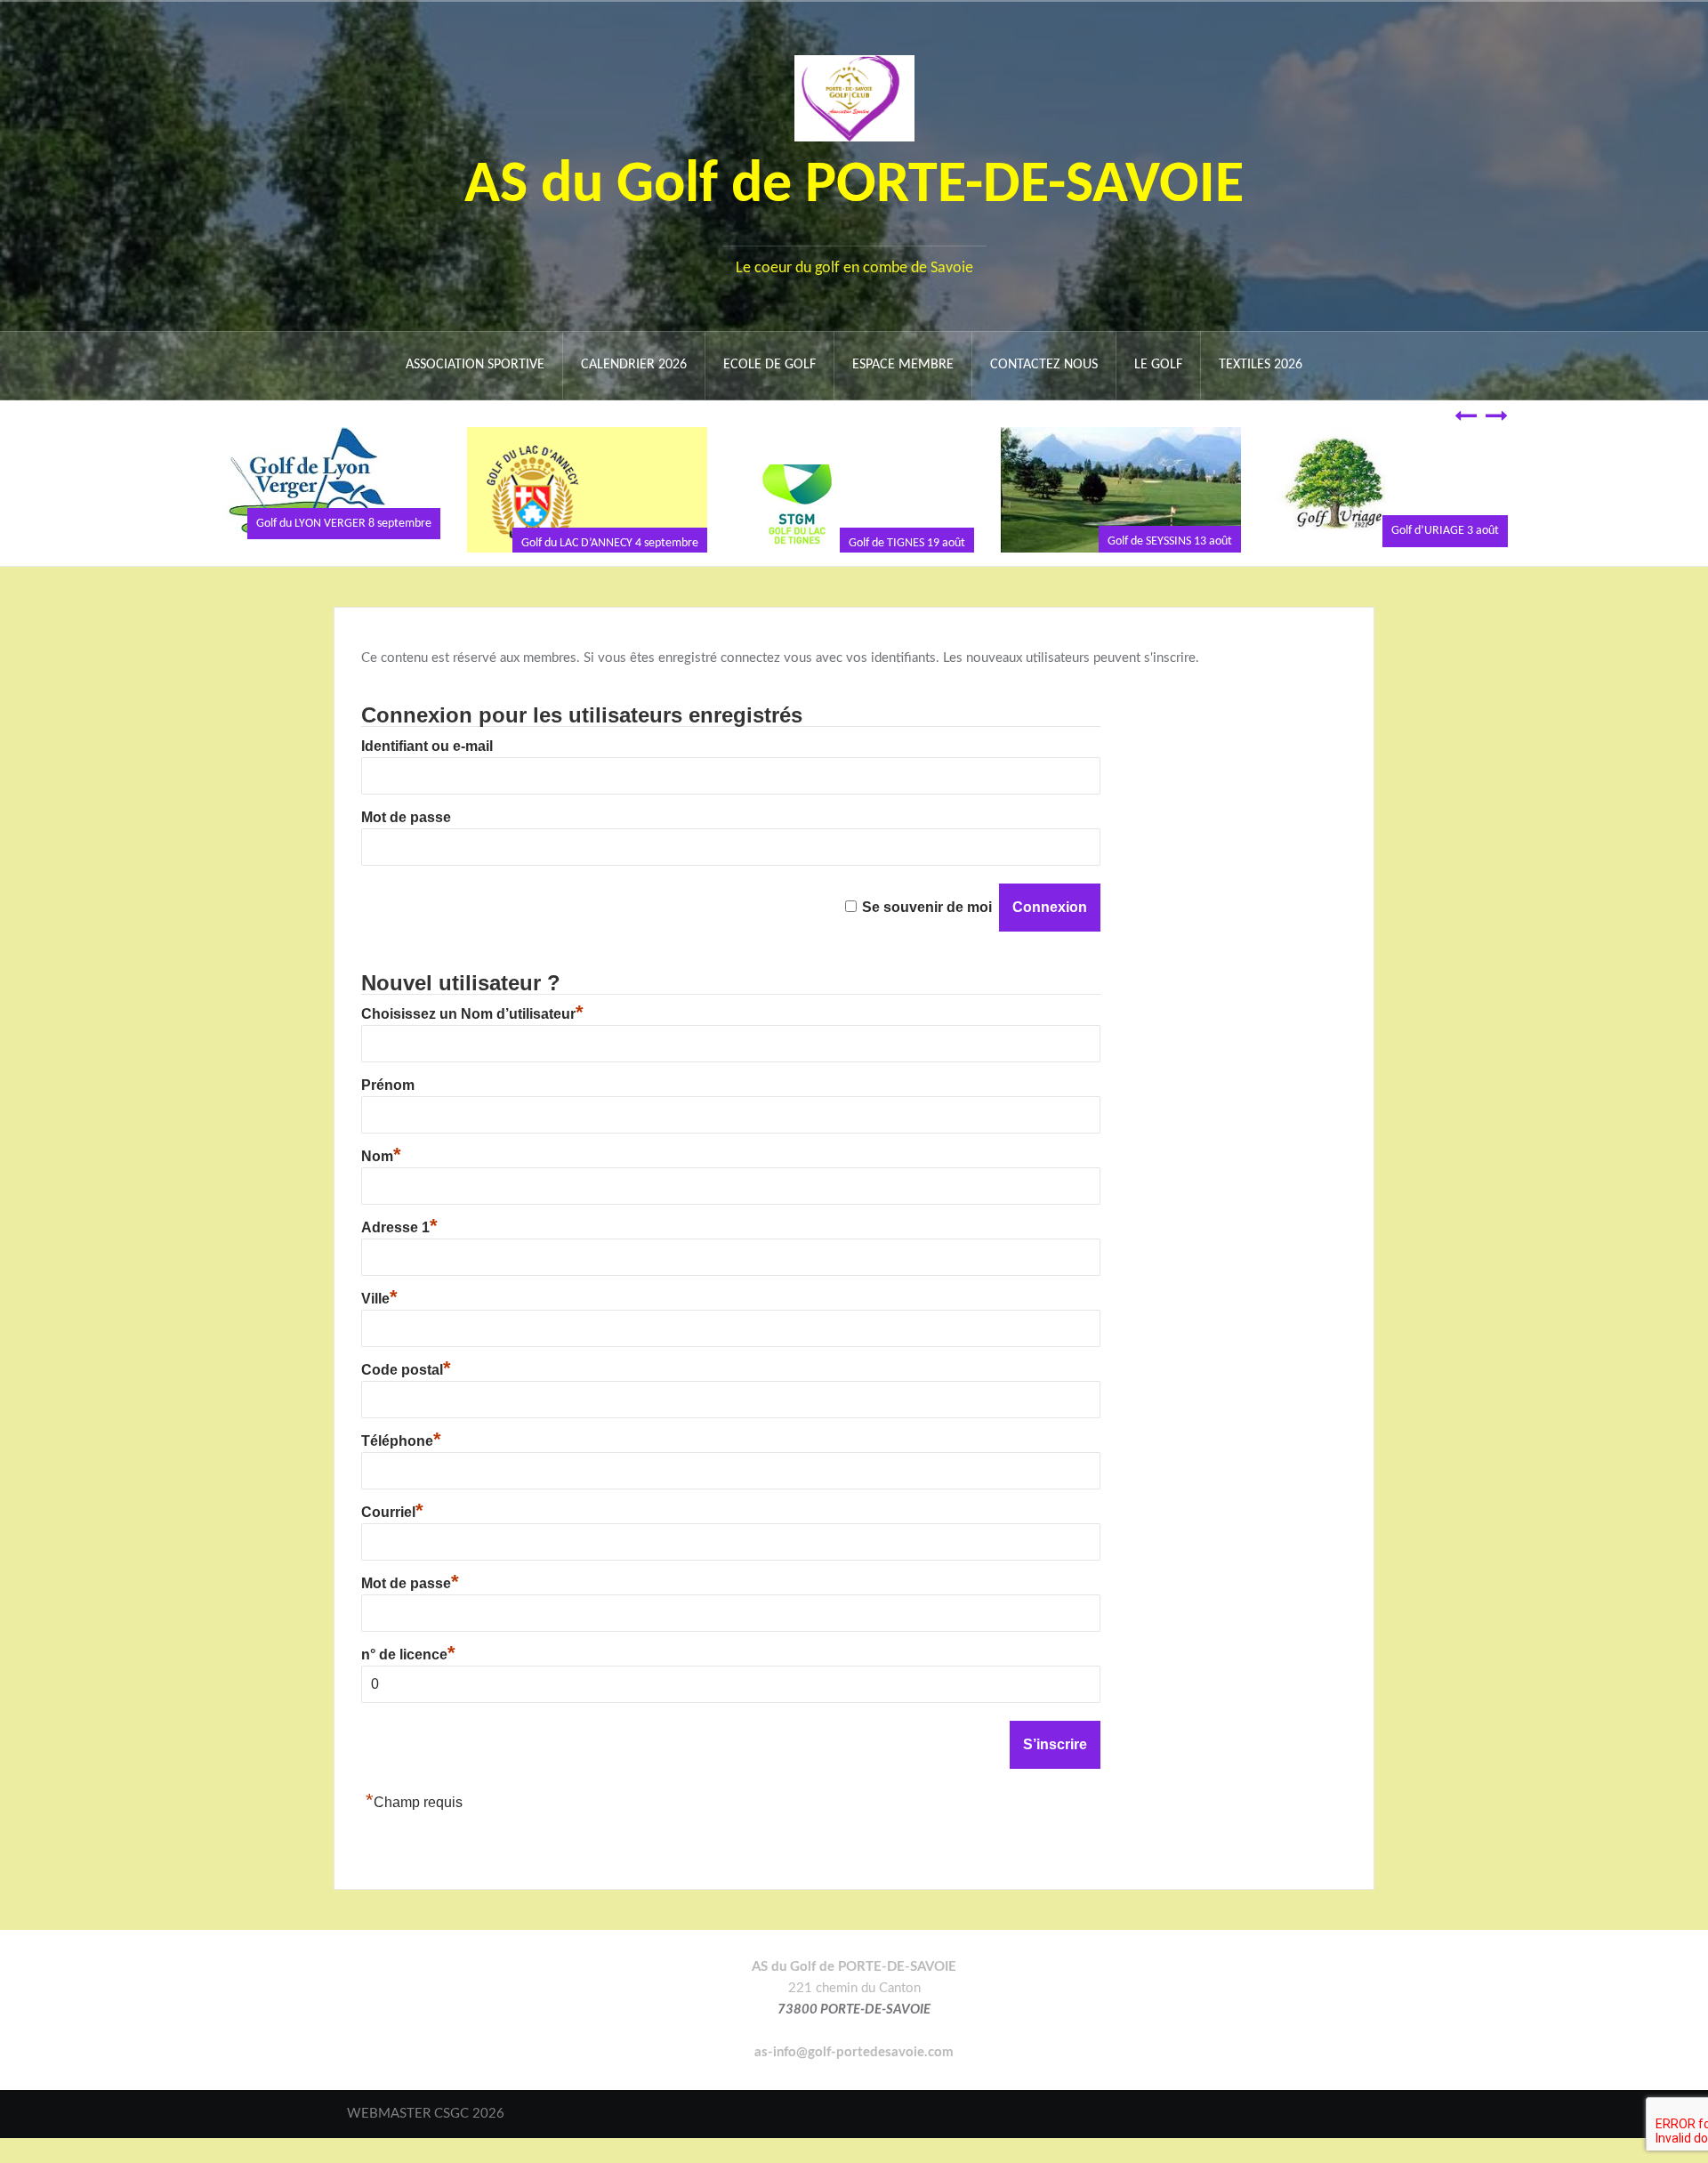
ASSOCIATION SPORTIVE (475, 365)
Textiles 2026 (1261, 365)
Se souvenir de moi (927, 907)
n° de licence (408, 1655)
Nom (381, 1156)
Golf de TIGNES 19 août (907, 543)
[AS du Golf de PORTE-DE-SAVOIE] (854, 97)
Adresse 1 (399, 1227)
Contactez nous (1044, 365)
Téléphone (401, 1441)
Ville (379, 1299)
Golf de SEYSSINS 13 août (1170, 541)
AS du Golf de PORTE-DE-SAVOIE (854, 186)
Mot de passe (406, 817)
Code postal (406, 1370)
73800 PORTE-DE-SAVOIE (854, 2010)
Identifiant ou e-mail (427, 746)
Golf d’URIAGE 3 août (1445, 531)
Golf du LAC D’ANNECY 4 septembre (610, 543)
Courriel (392, 1512)
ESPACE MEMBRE (903, 365)
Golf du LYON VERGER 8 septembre (344, 524)
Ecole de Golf (769, 365)
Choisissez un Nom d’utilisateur (472, 1014)
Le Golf (1158, 365)
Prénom (388, 1085)
